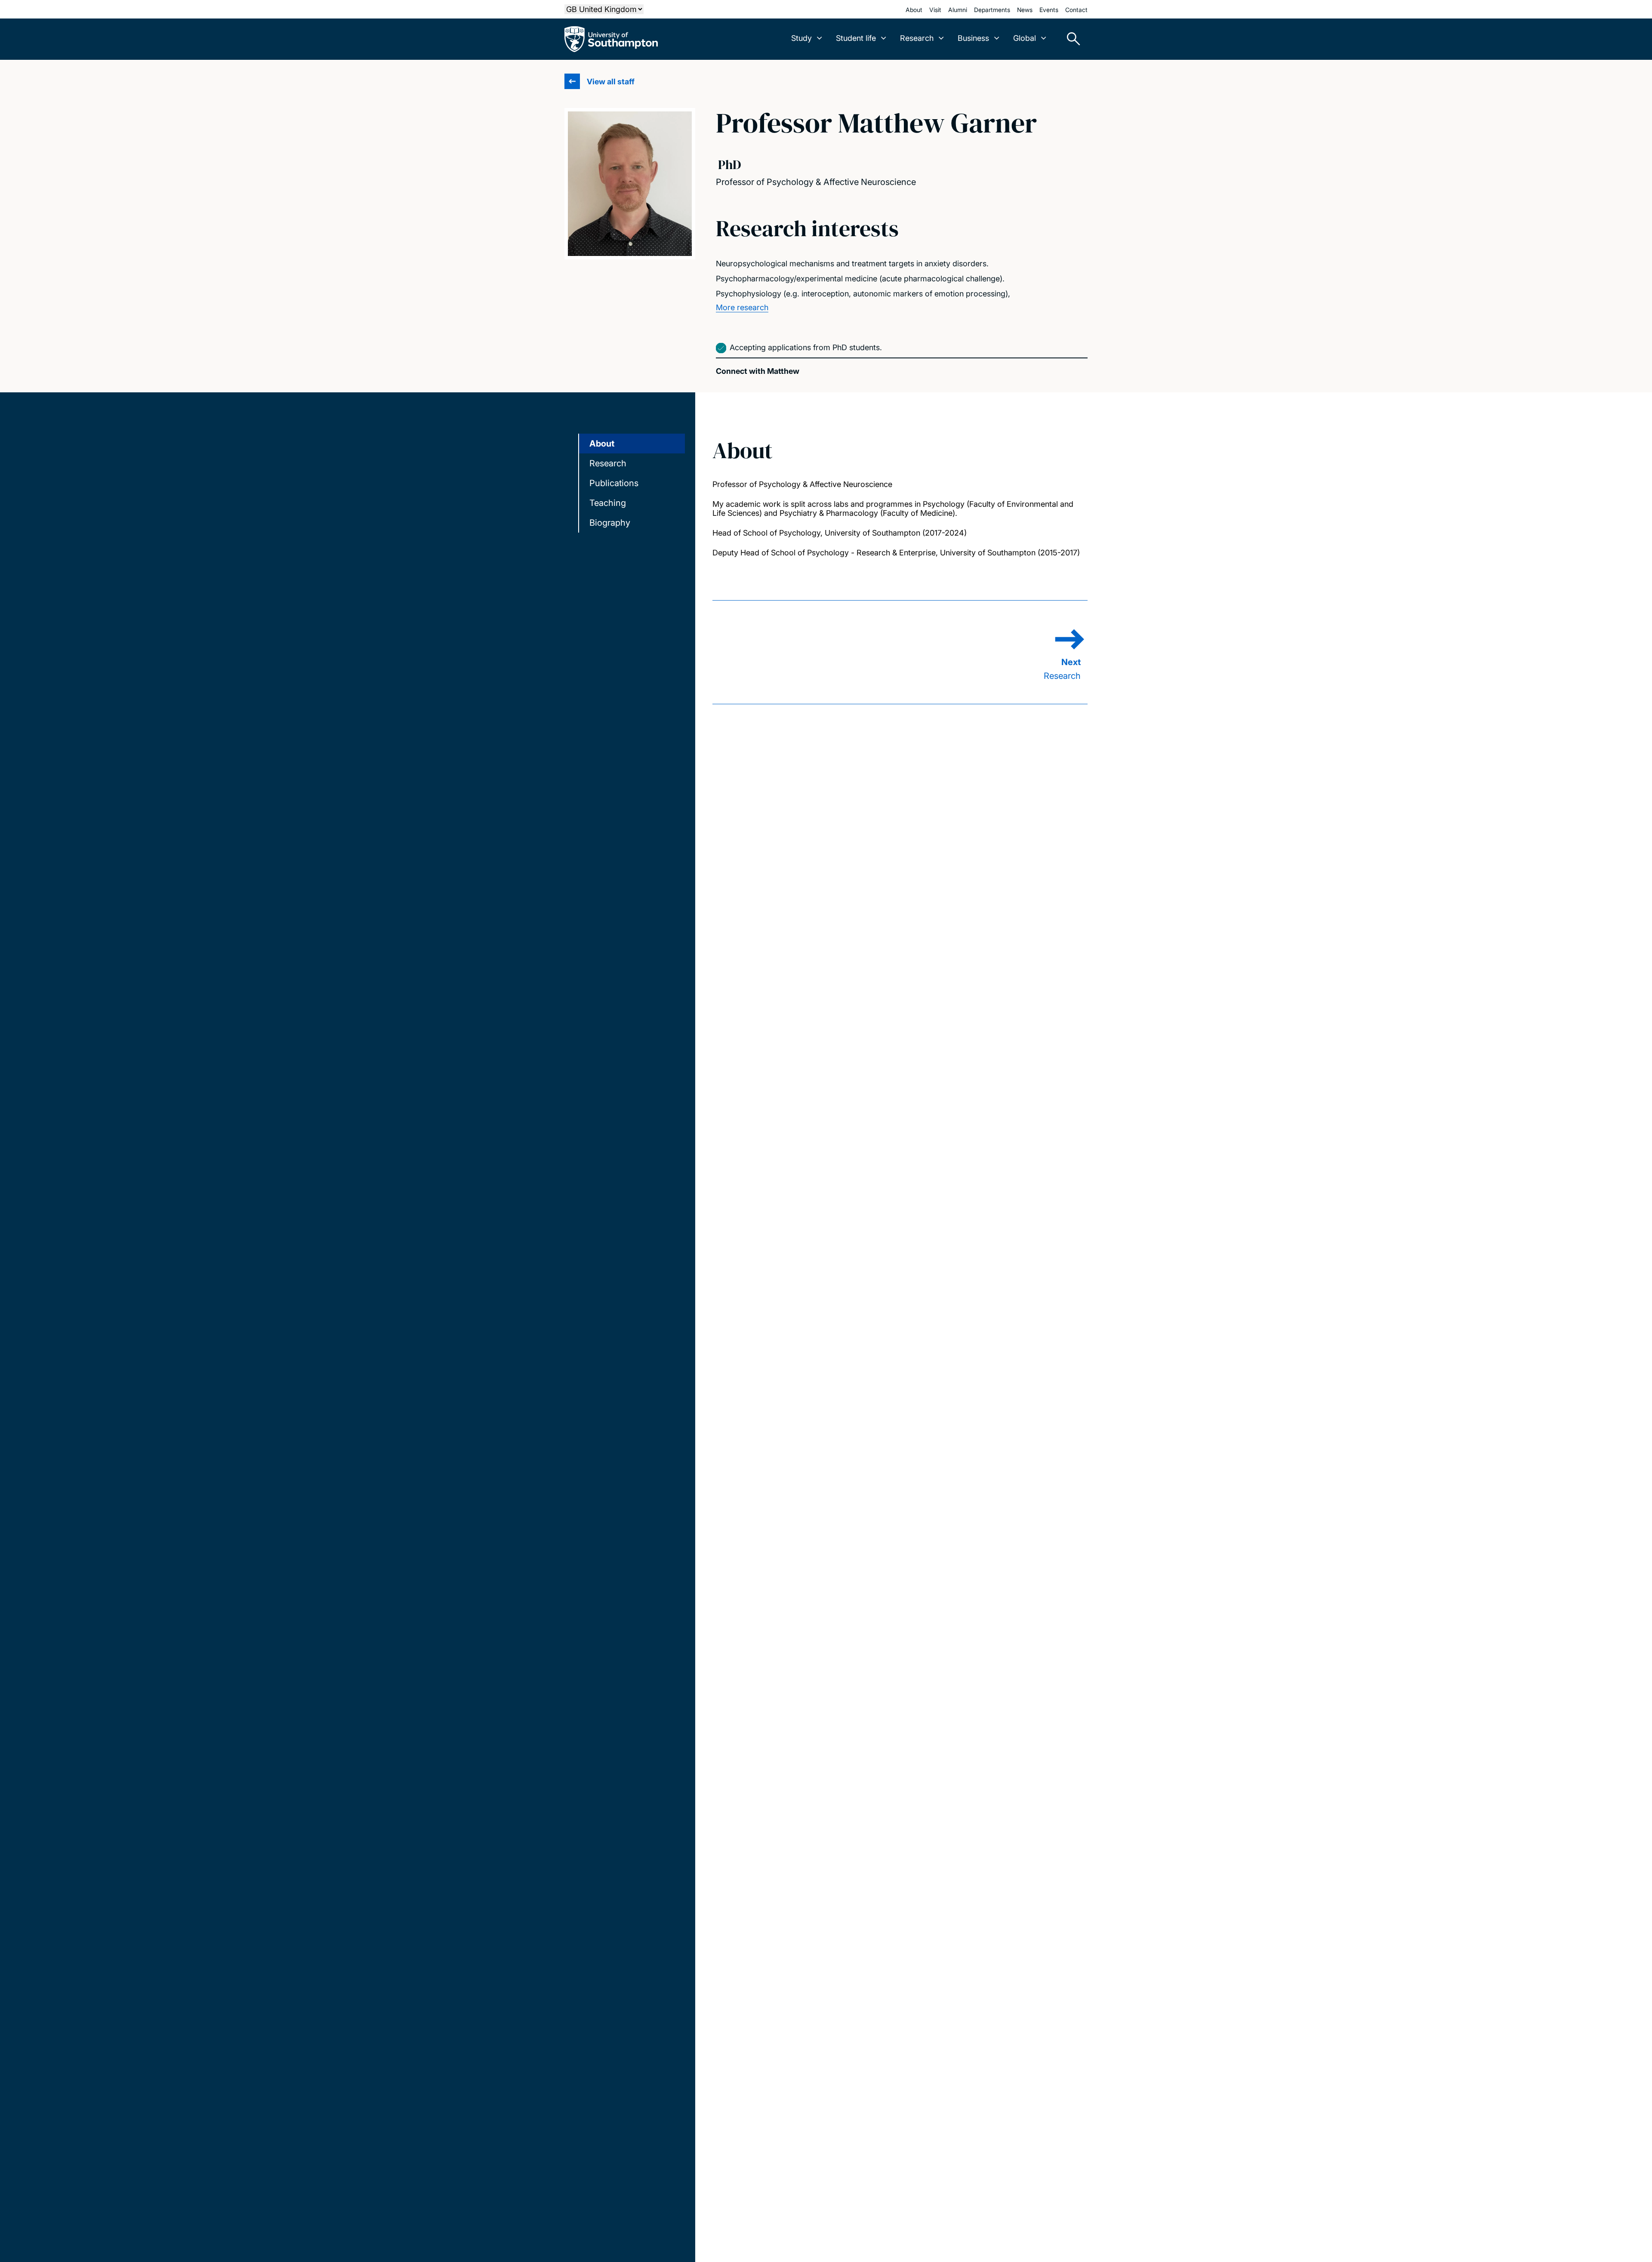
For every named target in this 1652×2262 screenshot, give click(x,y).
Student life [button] (856, 38)
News (1025, 10)
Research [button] (917, 38)
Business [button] (973, 38)
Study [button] (801, 38)
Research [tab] (608, 463)
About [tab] (602, 444)
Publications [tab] (614, 483)
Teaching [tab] (608, 503)
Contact (1076, 10)
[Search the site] (1070, 39)
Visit (935, 10)
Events (1049, 10)
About (914, 10)
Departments (992, 10)
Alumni (958, 10)
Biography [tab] (610, 523)
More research (742, 307)
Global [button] (1025, 38)
